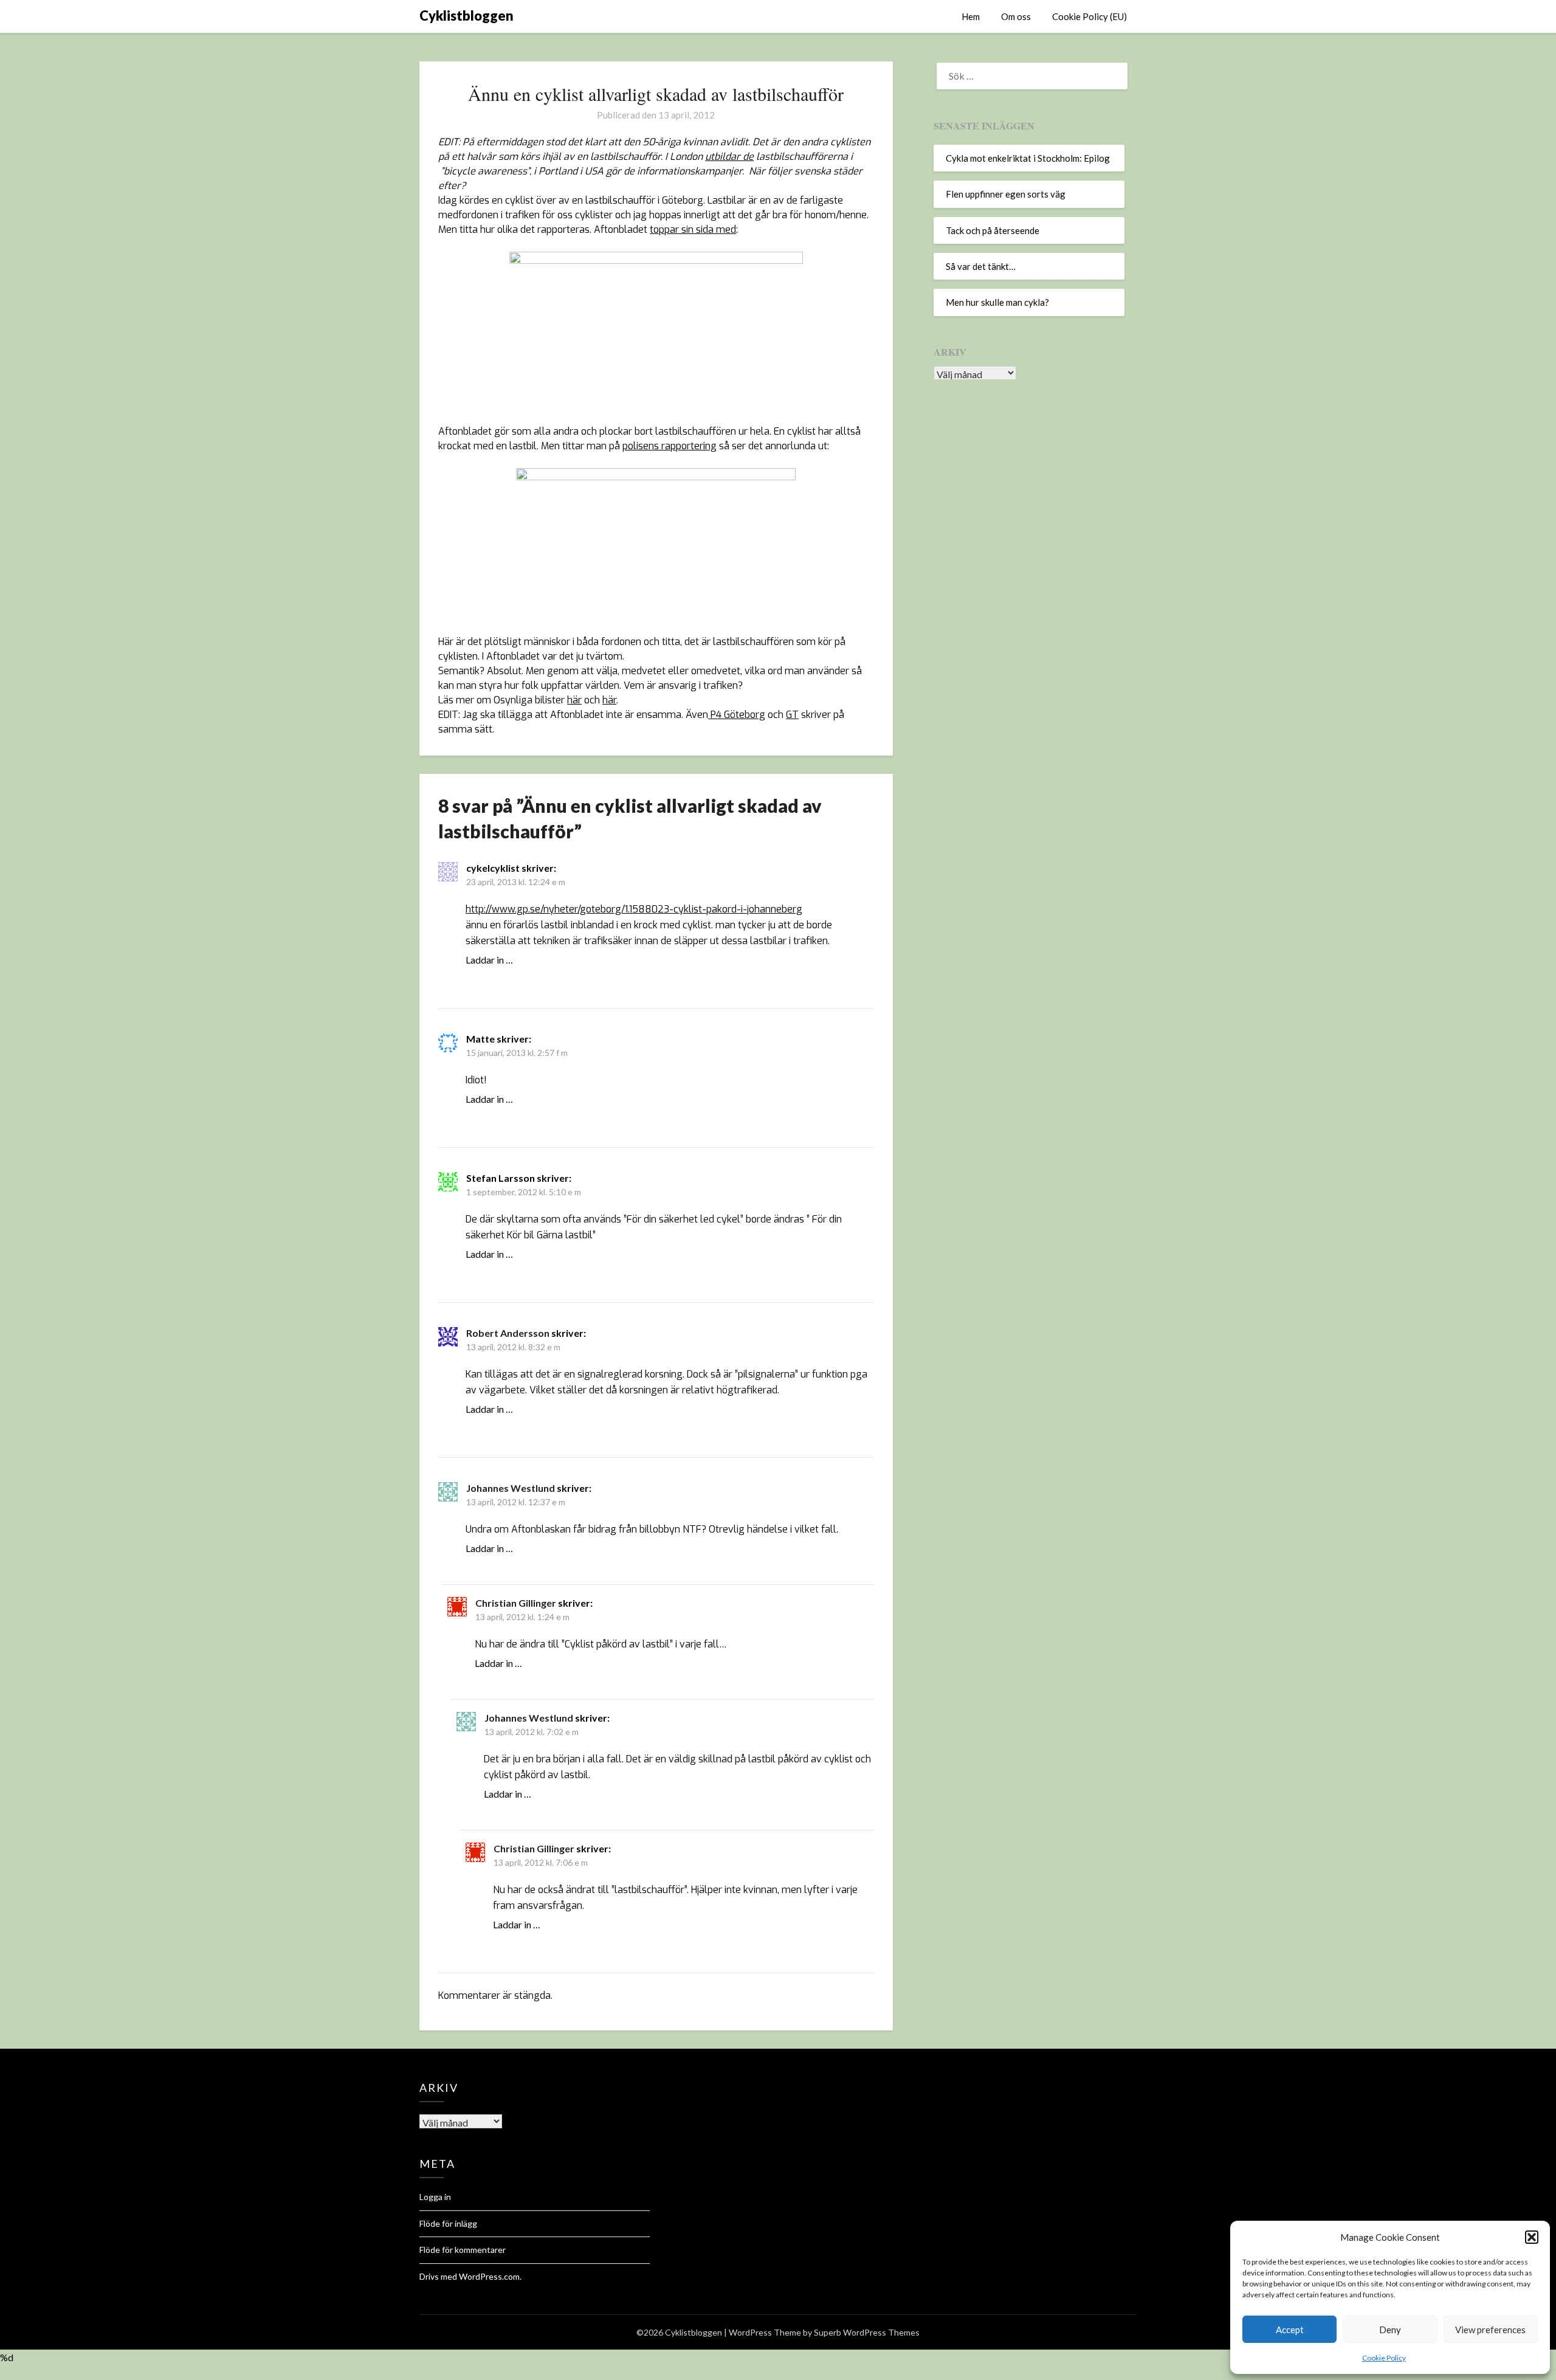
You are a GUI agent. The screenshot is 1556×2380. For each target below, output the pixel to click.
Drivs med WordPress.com (470, 2276)
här (574, 700)
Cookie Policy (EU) (1090, 16)
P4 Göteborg (737, 715)
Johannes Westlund (511, 1488)
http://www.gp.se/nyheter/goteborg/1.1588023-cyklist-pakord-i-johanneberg (634, 909)
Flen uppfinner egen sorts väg (1006, 194)
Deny (1390, 2330)
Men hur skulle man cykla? (997, 302)
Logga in (435, 2197)
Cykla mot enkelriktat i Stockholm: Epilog (1028, 158)
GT (792, 715)
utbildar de (729, 157)
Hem (971, 16)
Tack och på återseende (993, 230)
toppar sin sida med (693, 229)
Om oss (1016, 16)
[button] (1532, 2237)
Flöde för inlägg (448, 2223)
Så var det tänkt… (981, 266)
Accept (1290, 2330)
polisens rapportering (670, 446)
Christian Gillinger (516, 1603)
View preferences (1490, 2330)
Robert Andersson (508, 1333)
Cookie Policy (1384, 2358)
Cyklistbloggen (466, 16)
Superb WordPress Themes (867, 2332)
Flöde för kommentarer (463, 2250)
